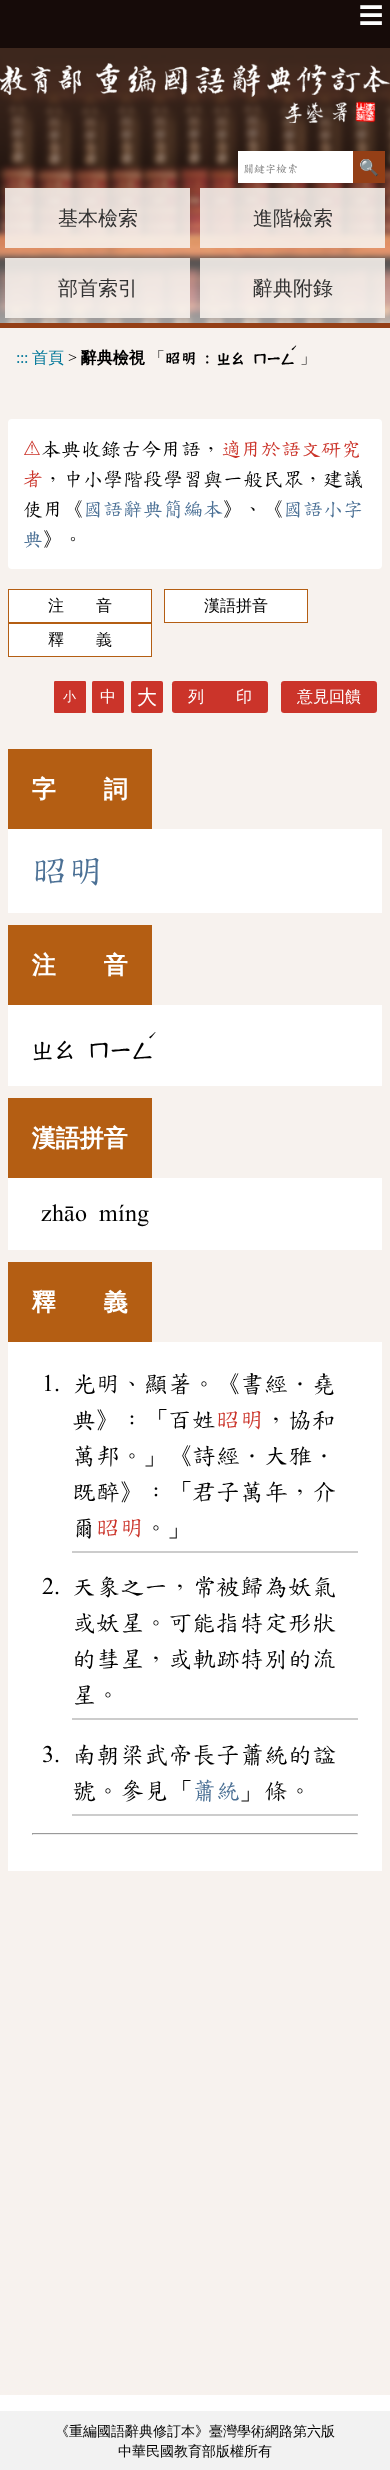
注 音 (80, 605)
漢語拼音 (236, 605)
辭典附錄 (293, 288)
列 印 (220, 696)
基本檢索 (98, 218)
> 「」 (166, 354)
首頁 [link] (48, 357)
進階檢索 (293, 218)
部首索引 (98, 288)
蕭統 (216, 1791)
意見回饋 (329, 696)
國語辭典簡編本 (153, 509)
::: (22, 357)
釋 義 (80, 639)
